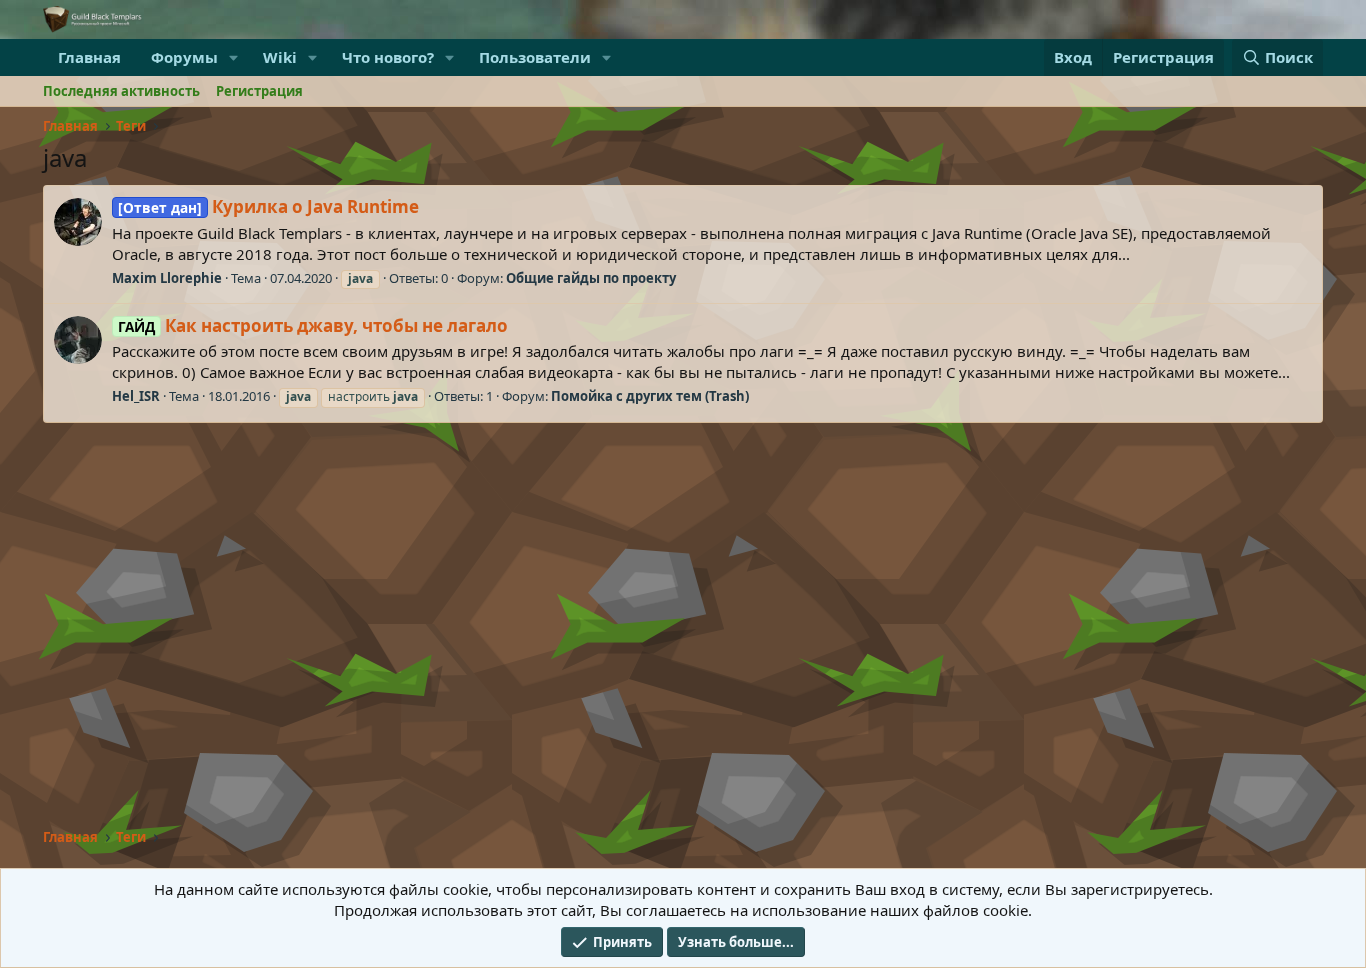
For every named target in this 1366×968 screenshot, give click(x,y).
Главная (89, 57)
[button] (234, 57)
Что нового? (388, 57)
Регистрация (259, 91)
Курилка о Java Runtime (268, 206)
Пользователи (535, 57)
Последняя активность (121, 91)
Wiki (280, 57)
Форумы (184, 57)
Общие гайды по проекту (591, 278)
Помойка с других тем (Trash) (650, 396)
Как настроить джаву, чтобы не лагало (313, 325)
